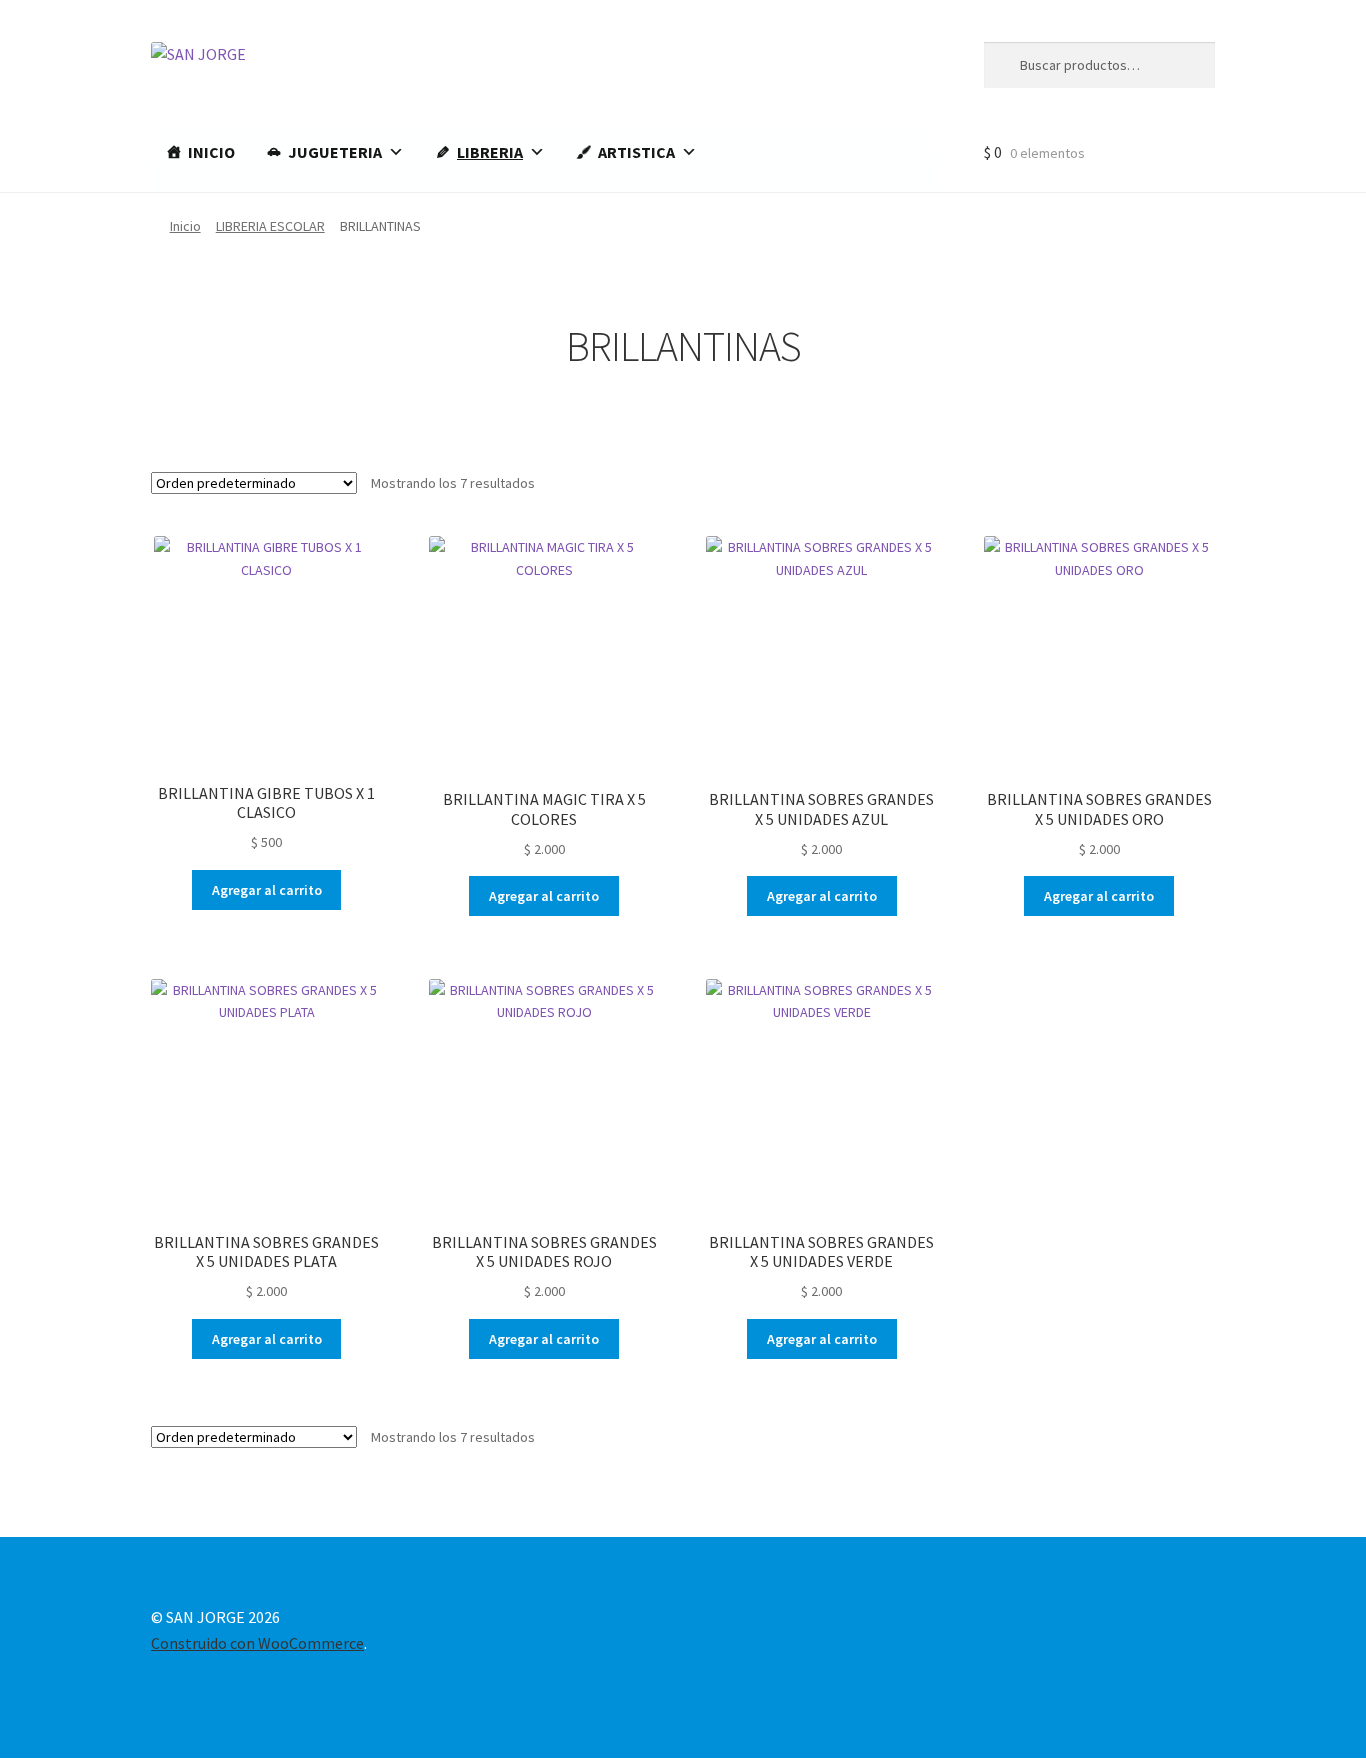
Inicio (185, 226)
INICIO (211, 152)
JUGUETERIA (335, 152)
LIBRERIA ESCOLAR (270, 226)
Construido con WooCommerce (257, 1643)
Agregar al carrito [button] (267, 890)
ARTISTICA (636, 152)
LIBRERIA (490, 152)
